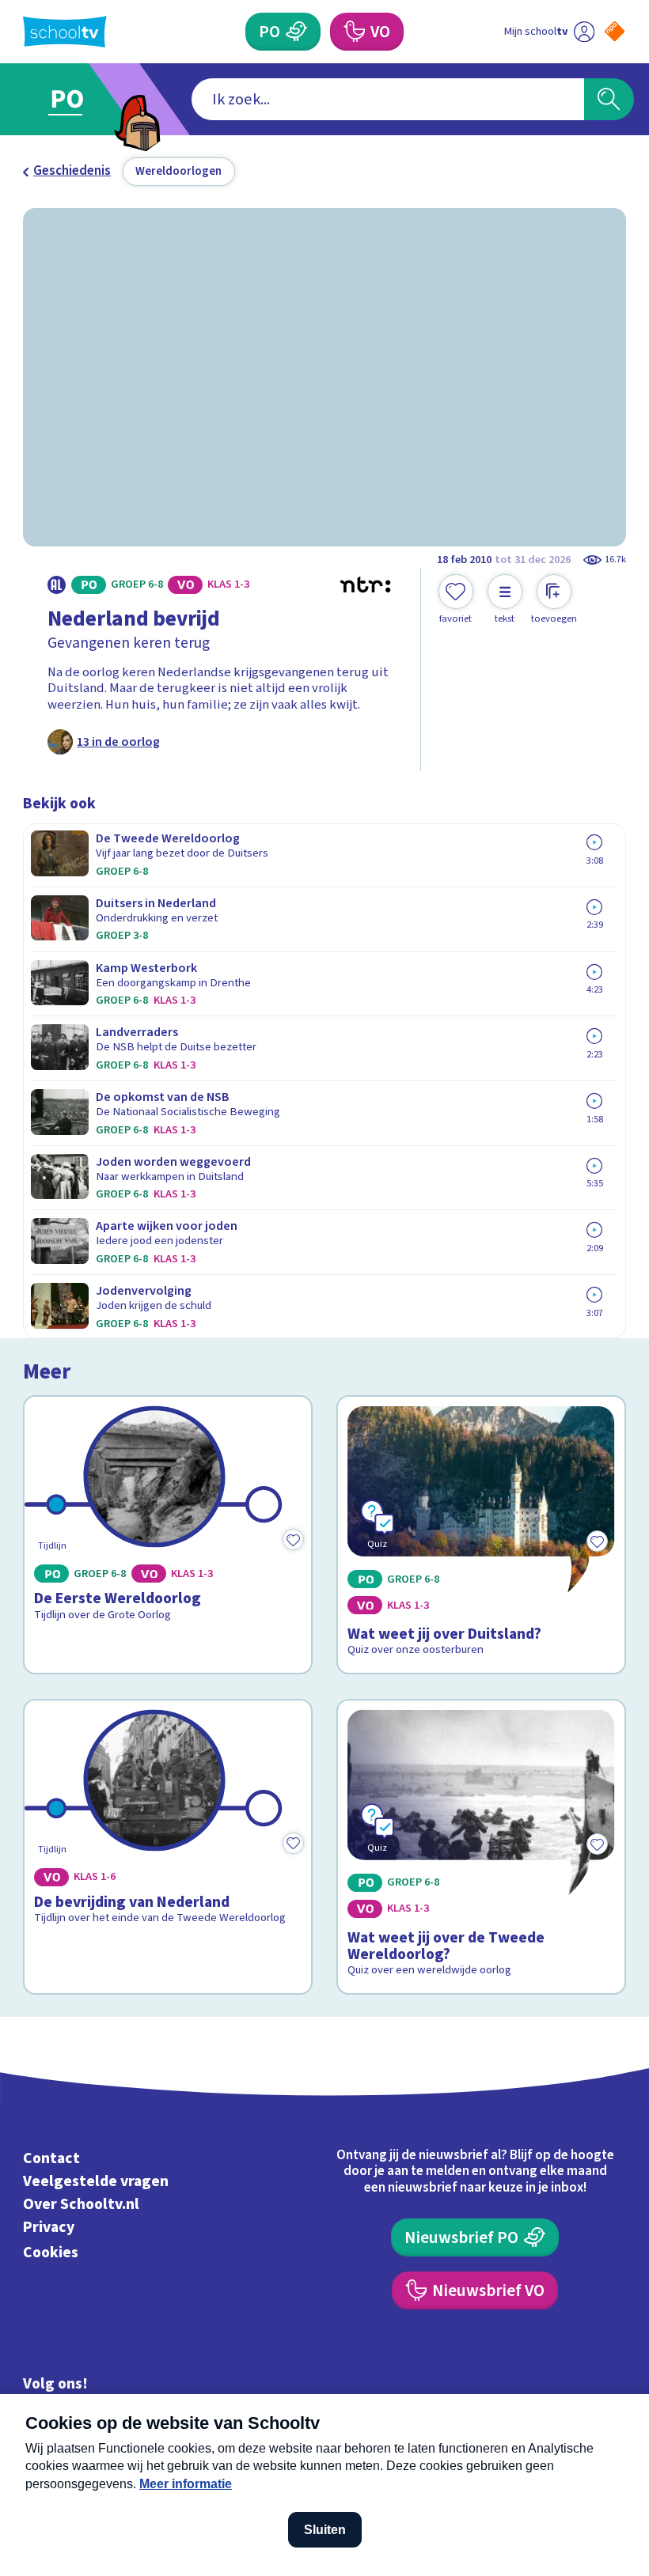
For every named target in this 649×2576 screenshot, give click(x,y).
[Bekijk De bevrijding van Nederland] (167, 1847)
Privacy (49, 2227)
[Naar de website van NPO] (615, 31)
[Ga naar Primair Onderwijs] (77, 99)
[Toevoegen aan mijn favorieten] (294, 1539)
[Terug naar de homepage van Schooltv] (65, 32)
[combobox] (388, 99)
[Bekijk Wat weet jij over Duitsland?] (481, 1535)
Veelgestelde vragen (96, 2181)
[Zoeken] (609, 99)
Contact (51, 2158)
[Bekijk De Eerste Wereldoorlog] (167, 1535)
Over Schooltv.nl (81, 2204)
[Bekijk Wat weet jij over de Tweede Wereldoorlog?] (481, 1847)
